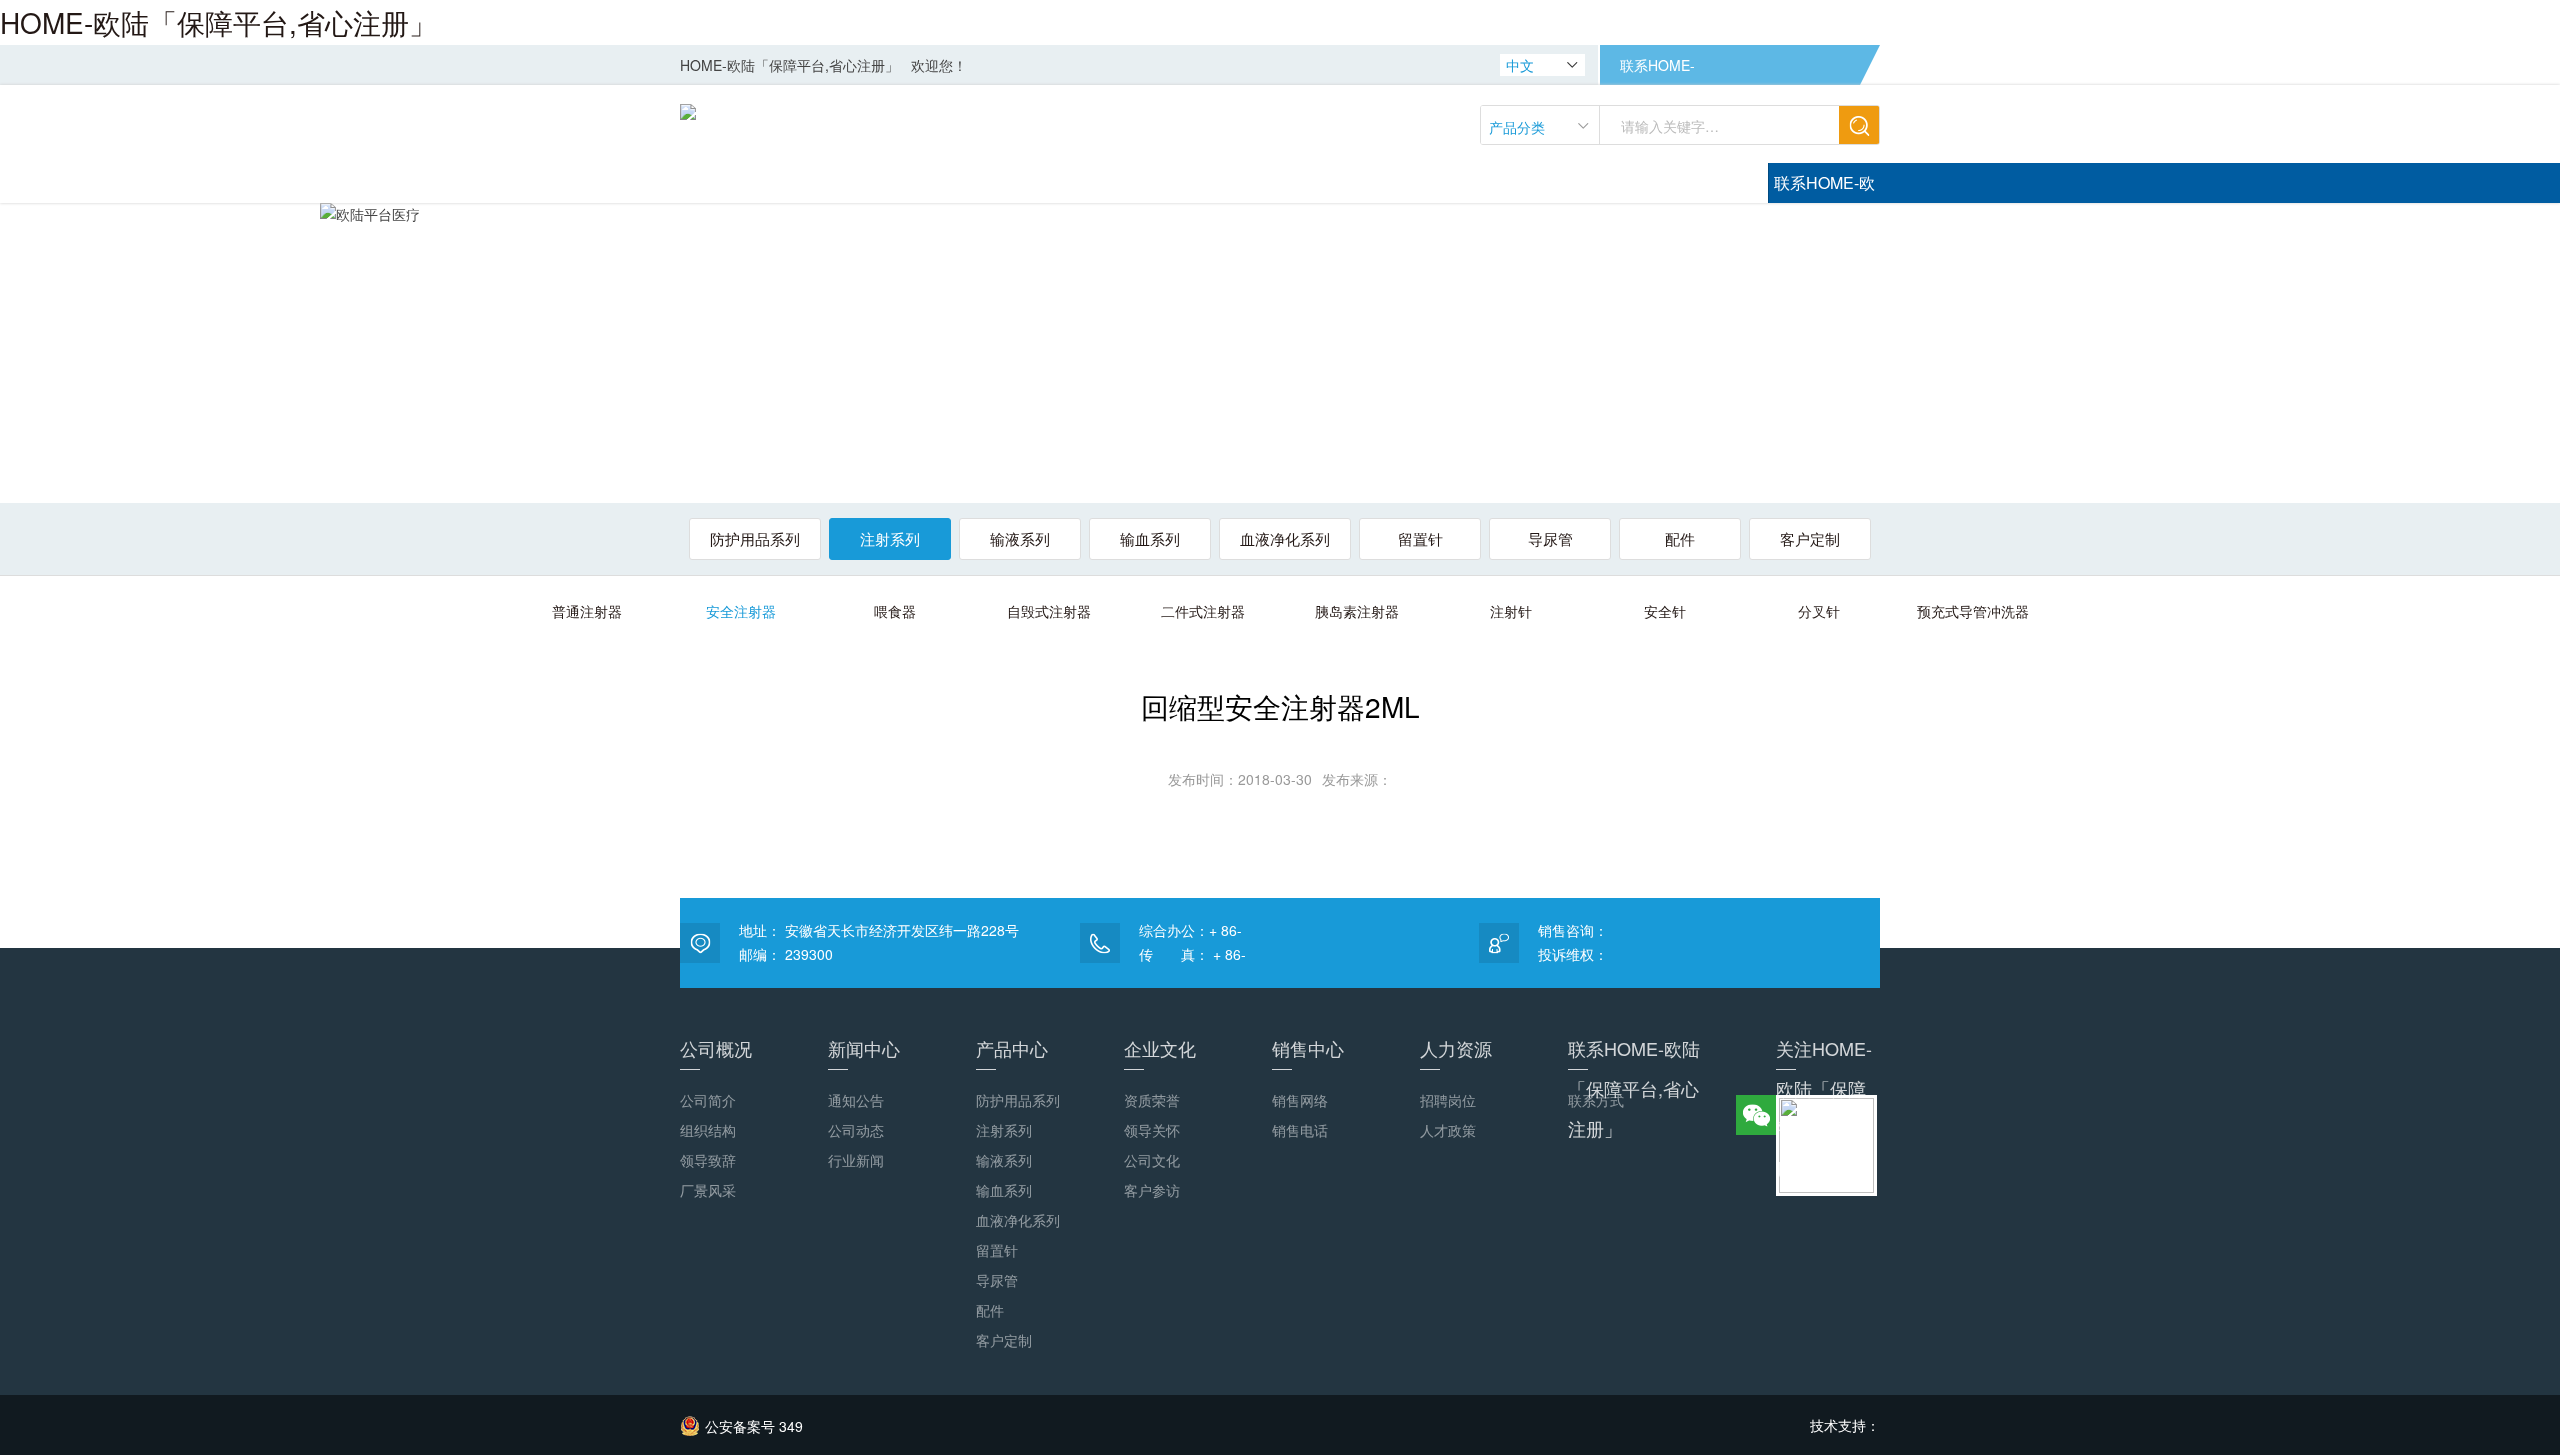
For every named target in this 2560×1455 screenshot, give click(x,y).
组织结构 (708, 1130)
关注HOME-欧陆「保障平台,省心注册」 (1824, 1052)
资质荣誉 (1152, 1100)
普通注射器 (587, 611)
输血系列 (1150, 538)
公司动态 (856, 1130)
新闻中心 (864, 1048)
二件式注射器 (1203, 611)
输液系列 (1020, 538)
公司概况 (716, 1048)
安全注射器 (741, 611)
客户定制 (1810, 538)
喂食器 (895, 611)
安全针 (1665, 611)
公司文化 (1152, 1160)
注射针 (1511, 611)
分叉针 (1819, 611)
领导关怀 (1152, 1130)
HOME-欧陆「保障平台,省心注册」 (218, 22)
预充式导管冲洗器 (1973, 611)
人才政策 (1448, 1130)
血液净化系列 (1285, 538)
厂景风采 (708, 1190)
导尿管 (1550, 538)
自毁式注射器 (1049, 611)
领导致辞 (708, 1160)
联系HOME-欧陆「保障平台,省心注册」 (1657, 70)
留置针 (1420, 538)
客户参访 (1152, 1190)
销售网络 (1300, 1100)
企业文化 (1160, 1048)
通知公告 (856, 1100)
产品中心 (1012, 1048)
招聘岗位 (1448, 1100)
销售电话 (1300, 1130)
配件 (1680, 538)
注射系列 (890, 538)
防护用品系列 (755, 538)
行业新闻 (856, 1160)
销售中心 (1308, 1048)
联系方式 (1596, 1100)
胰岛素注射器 (1357, 611)
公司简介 (708, 1100)
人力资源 (1456, 1048)
